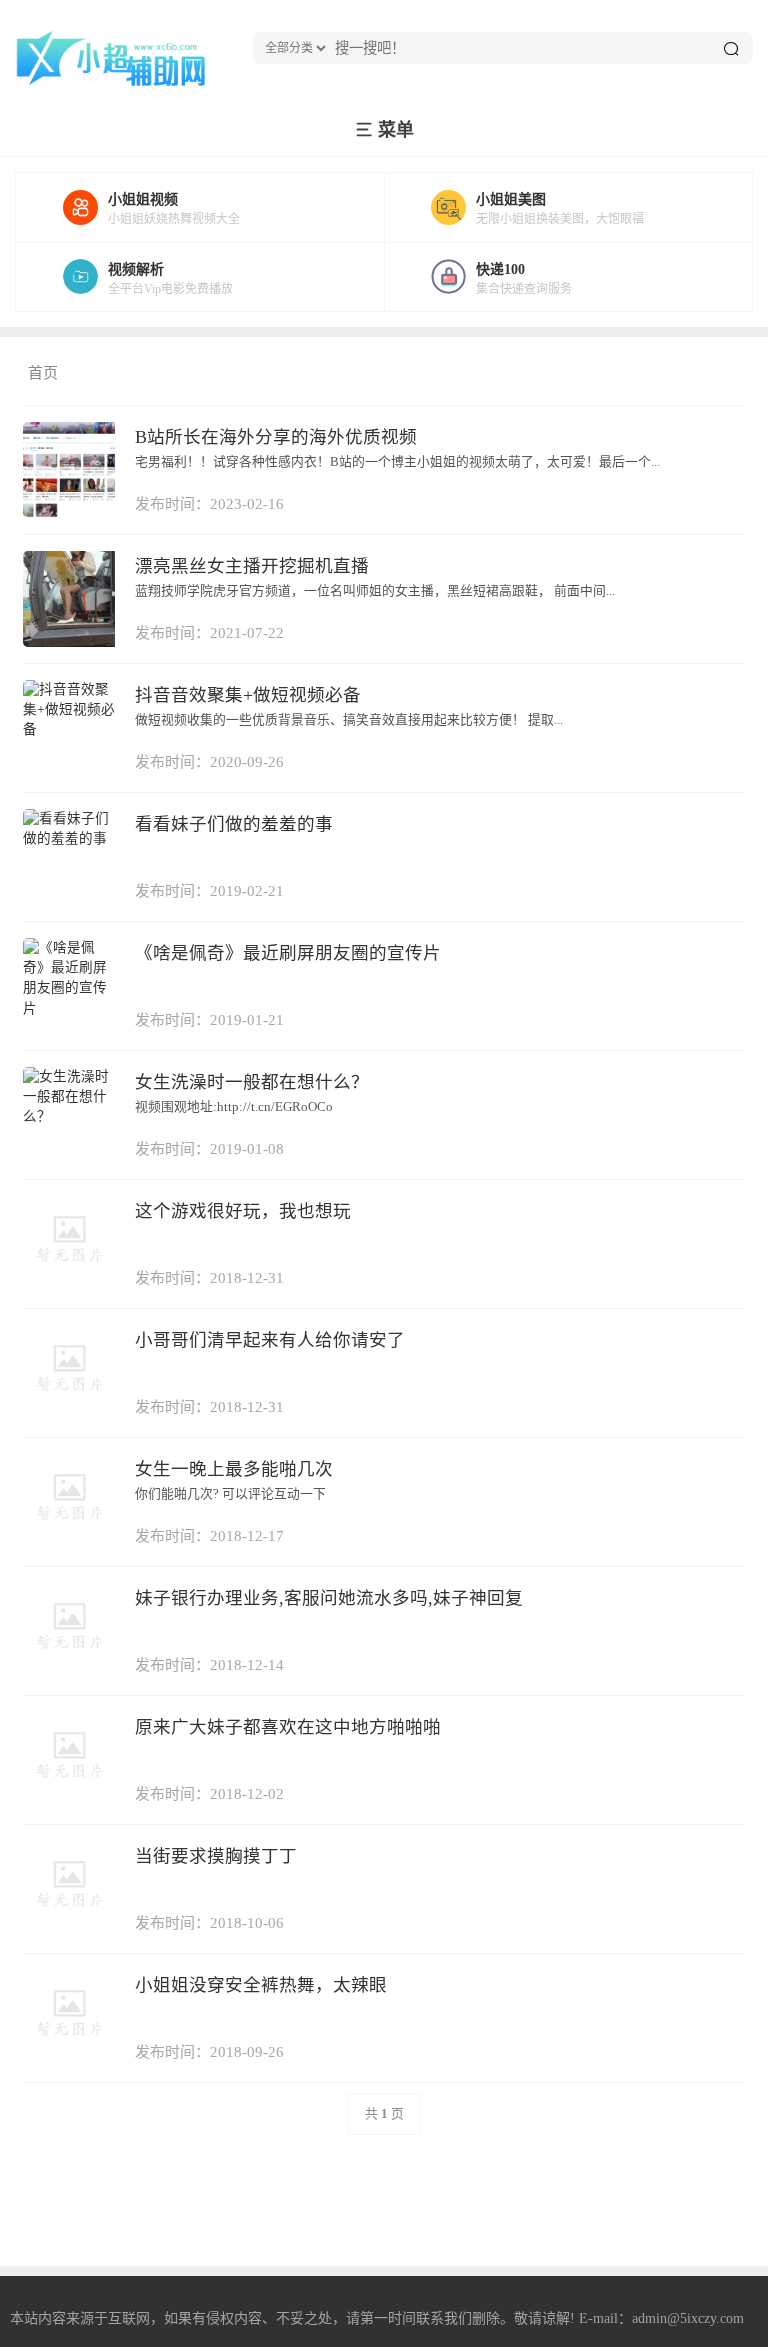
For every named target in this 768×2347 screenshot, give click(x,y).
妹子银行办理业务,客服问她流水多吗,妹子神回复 (329, 1598)
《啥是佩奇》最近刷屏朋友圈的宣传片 (288, 953)
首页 (43, 373)
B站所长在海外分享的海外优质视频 (276, 437)
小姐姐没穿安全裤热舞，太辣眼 (261, 1985)
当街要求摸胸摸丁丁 (216, 1856)
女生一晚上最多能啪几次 (234, 1469)
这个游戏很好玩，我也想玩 (243, 1211)
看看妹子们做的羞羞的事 (234, 824)
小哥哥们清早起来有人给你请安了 (270, 1340)
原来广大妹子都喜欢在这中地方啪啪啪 (288, 1727)
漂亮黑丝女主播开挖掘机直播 (252, 566)
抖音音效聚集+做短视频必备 (248, 695)
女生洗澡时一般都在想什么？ (252, 1082)
